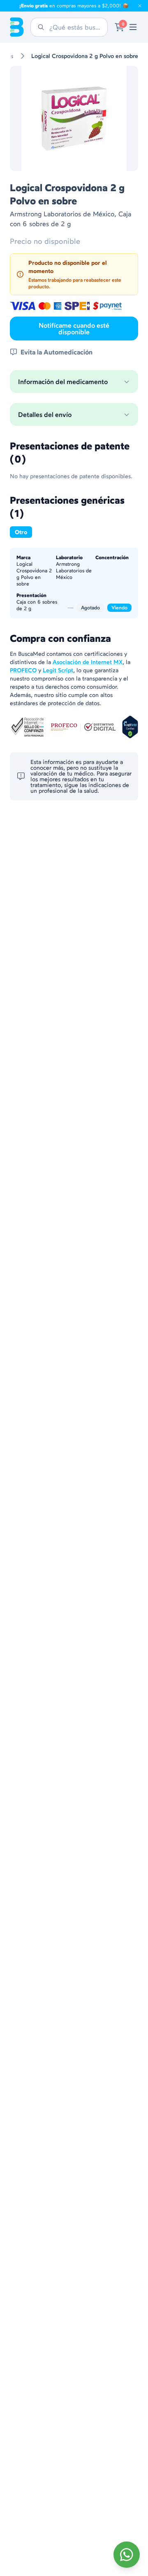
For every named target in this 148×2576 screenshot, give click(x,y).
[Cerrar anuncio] (140, 6)
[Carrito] (119, 27)
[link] (133, 27)
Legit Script (58, 670)
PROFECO (23, 670)
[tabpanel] (74, 583)
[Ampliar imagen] (74, 118)
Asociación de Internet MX (88, 662)
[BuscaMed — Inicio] (17, 27)
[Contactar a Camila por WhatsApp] (127, 2555)
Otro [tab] (21, 532)
